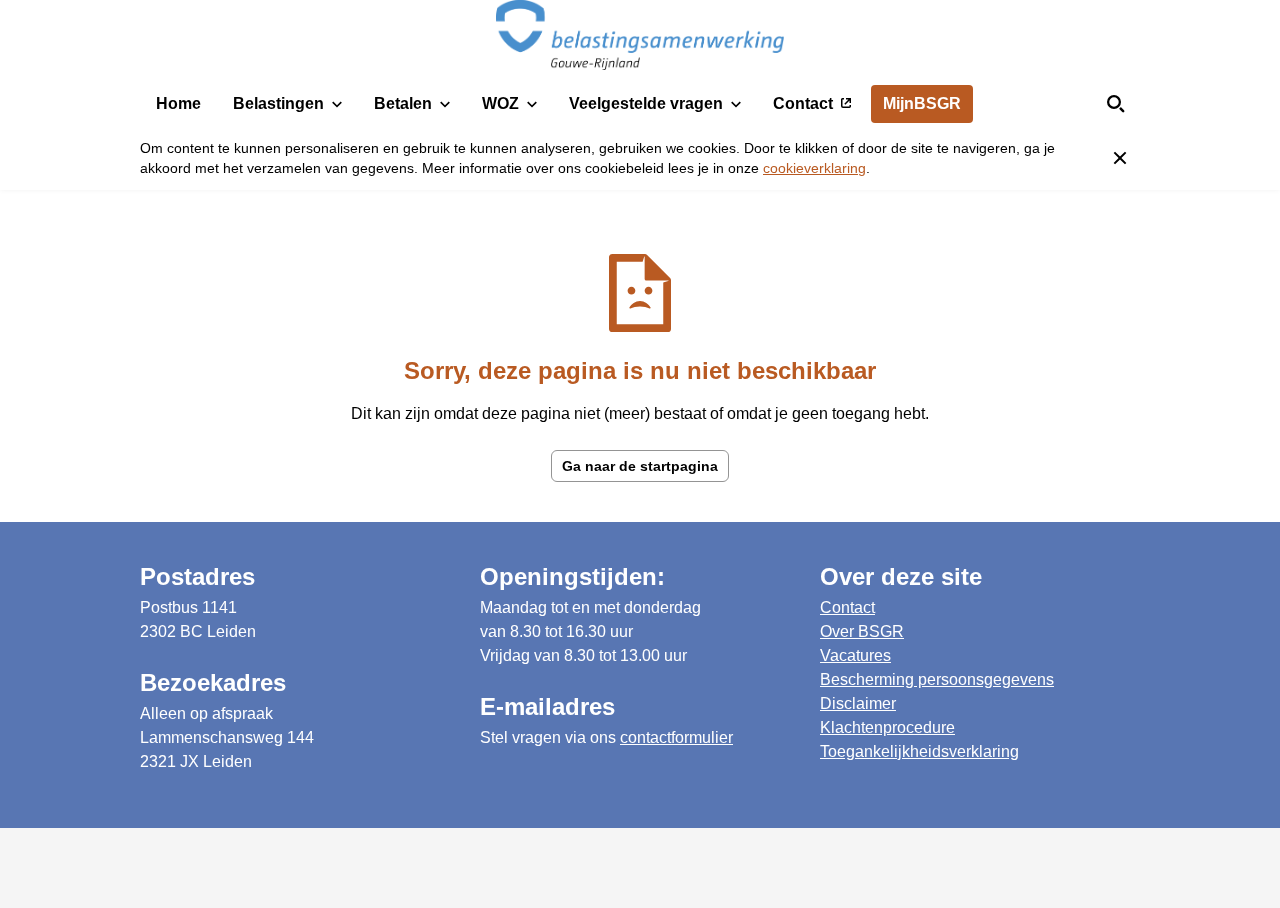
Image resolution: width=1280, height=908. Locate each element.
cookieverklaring (814, 168)
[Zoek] (1116, 104)
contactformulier (676, 737)
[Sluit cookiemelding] (1120, 158)
